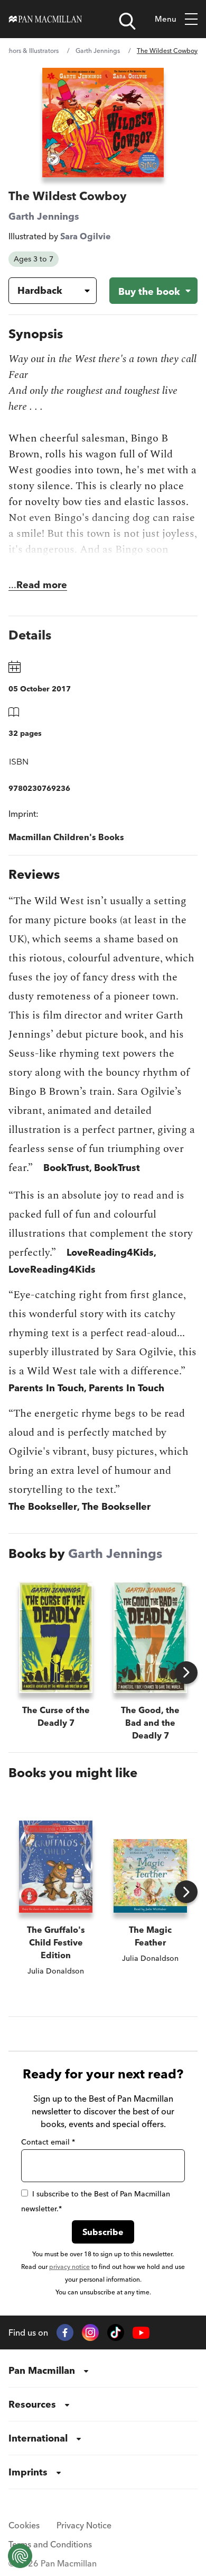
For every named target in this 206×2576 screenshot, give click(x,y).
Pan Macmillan (42, 2370)
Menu (166, 19)
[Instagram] (90, 2332)
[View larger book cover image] (103, 123)
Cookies (24, 2525)
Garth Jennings (98, 51)
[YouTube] (141, 2333)
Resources (32, 2404)
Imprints (28, 2472)
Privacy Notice (84, 2525)
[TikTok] (116, 2332)
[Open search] (127, 21)
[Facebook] (65, 2332)
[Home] (45, 19)
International (38, 2438)
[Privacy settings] (20, 2556)
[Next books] (186, 1673)
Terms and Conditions (50, 2544)
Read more (42, 585)
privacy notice (69, 2267)
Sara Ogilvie (86, 236)
